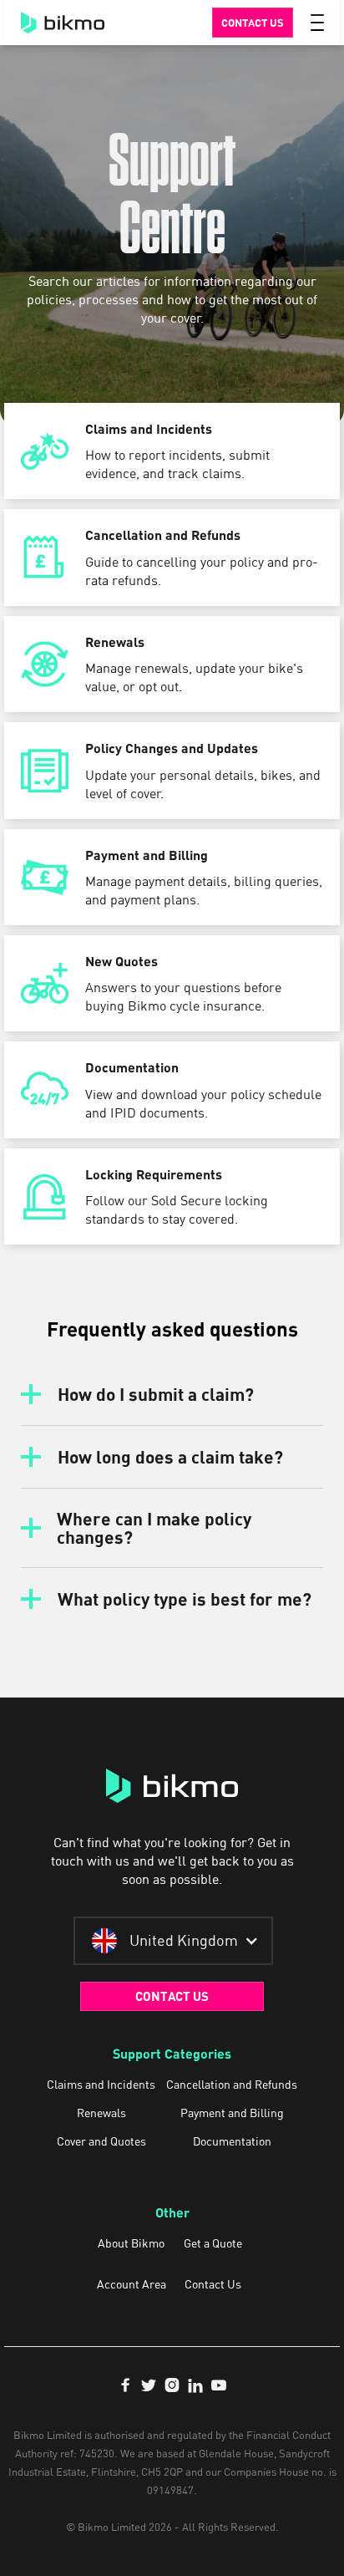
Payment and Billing (232, 2113)
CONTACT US (172, 1996)
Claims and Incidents (101, 2085)
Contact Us (213, 2284)
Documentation (232, 2141)
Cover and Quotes (101, 2141)
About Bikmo (131, 2243)
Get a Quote (213, 2243)
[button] (317, 23)
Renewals (101, 2113)
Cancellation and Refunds (232, 2085)
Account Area (132, 2284)
